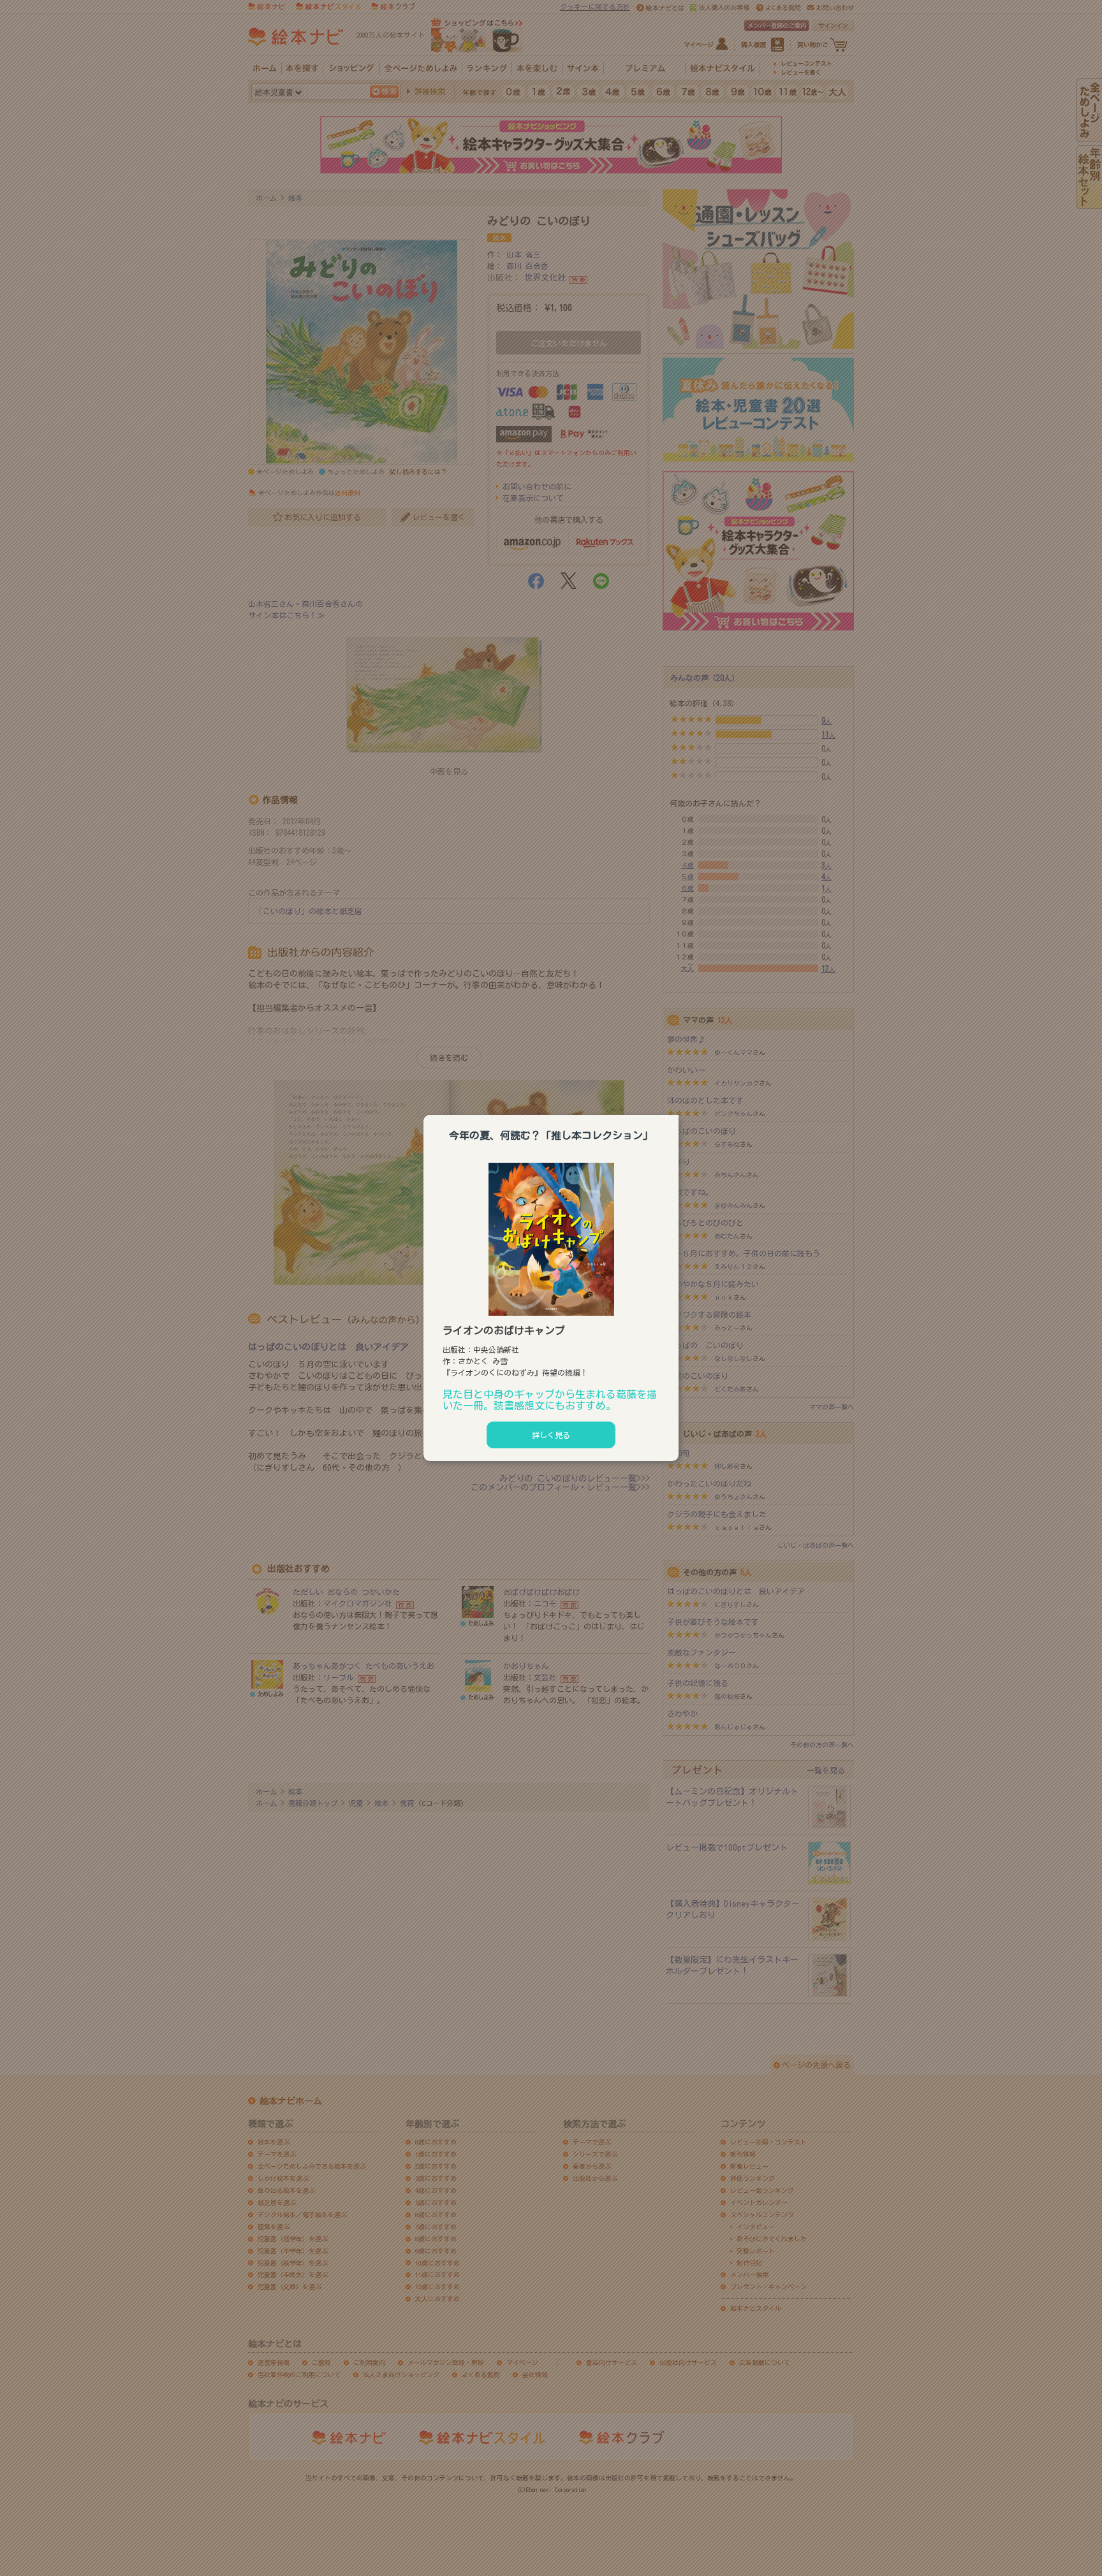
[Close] (679, 1113)
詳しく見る (551, 1435)
